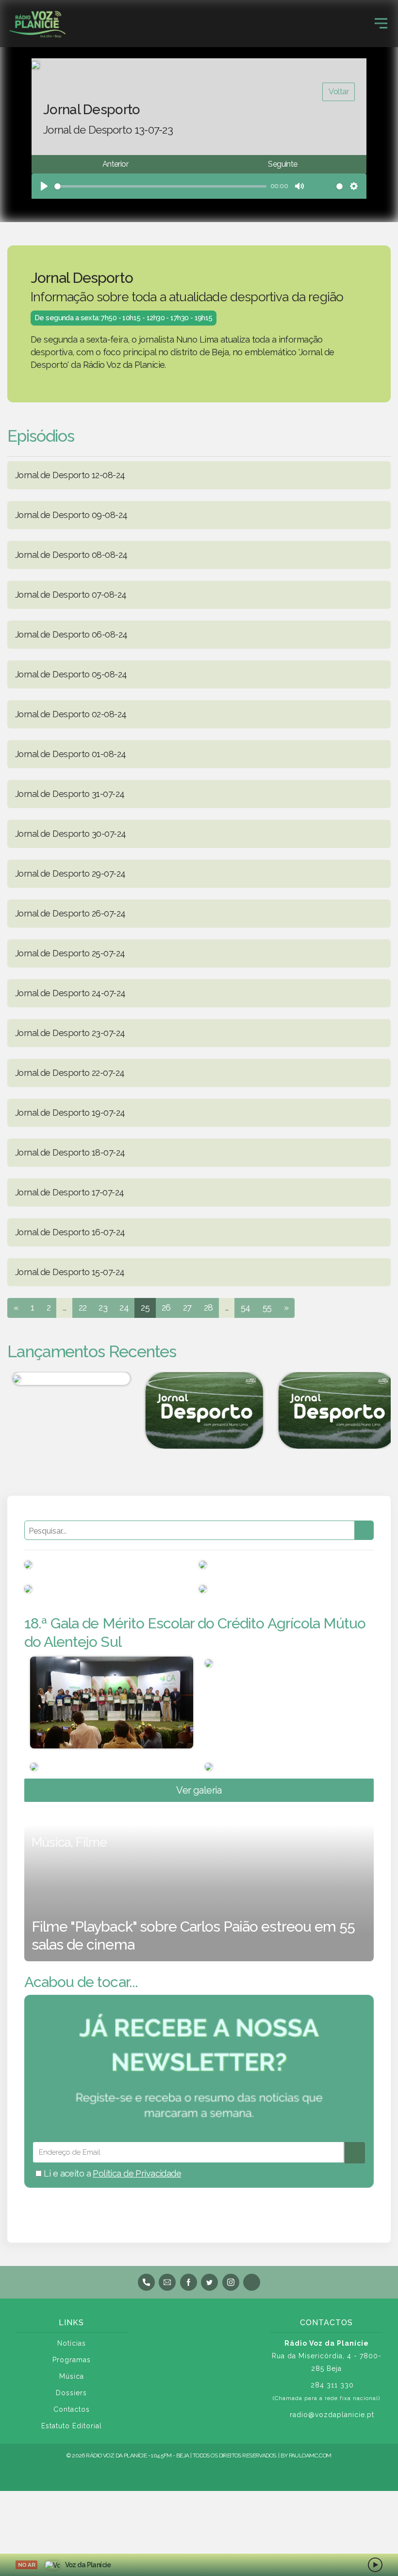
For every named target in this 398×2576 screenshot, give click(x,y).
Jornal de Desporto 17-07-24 (69, 1192)
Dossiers (71, 2393)
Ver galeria (199, 1790)
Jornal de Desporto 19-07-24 (70, 1113)
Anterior (115, 164)
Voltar (339, 92)
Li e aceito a (111, 2173)
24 (124, 1307)
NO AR (26, 2565)
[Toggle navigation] (381, 23)
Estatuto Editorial (72, 2426)
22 (83, 1307)
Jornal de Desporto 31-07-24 (70, 794)
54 (246, 1307)
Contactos (72, 2409)
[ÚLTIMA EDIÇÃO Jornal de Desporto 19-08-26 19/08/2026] (199, 1410)
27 (187, 1307)
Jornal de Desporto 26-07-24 (70, 913)
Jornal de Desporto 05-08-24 (71, 674)
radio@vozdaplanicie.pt (332, 2415)
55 (267, 1307)
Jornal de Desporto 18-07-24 (70, 1152)
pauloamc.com (310, 2455)
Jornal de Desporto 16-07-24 (70, 1232)
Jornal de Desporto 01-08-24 (70, 754)
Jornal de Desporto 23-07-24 (70, 1033)
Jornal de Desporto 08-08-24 (71, 555)
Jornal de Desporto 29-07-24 (70, 873)
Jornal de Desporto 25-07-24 (70, 953)
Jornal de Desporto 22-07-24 (70, 1073)
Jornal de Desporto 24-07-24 (70, 993)
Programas (72, 2360)
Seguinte (282, 164)
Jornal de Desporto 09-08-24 (71, 515)
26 (166, 1307)
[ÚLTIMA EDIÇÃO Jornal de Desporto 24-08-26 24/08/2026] (332, 1410)
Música (72, 2376)
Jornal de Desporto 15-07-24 (70, 1272)
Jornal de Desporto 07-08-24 (71, 595)
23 (103, 1307)
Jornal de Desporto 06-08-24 (71, 634)
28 (208, 1307)
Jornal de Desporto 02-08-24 (71, 714)
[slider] (160, 186)
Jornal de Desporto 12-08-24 (70, 475)
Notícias (72, 2343)
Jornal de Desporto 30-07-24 (70, 834)
